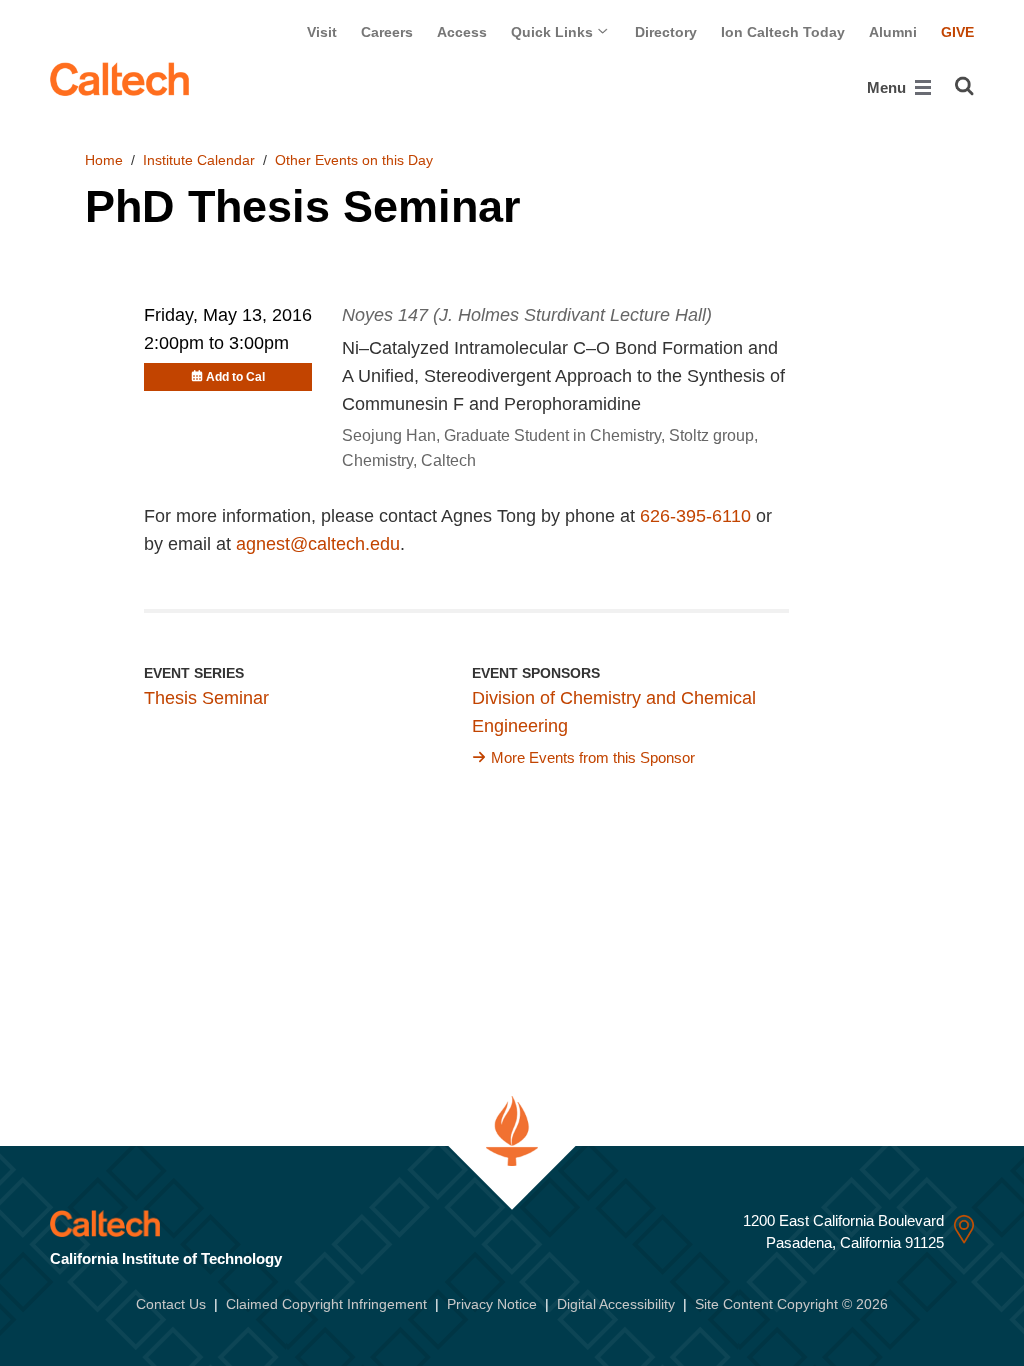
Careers (387, 32)
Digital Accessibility (616, 1304)
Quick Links (554, 32)
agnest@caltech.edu (318, 544)
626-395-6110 (695, 516)
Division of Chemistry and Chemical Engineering (614, 712)
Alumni (893, 32)
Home (104, 160)
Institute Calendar (199, 160)
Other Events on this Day (354, 160)
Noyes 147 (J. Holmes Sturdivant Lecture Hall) (527, 315)
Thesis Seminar (206, 698)
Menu (888, 87)
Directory (666, 32)
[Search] (964, 86)
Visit (322, 32)
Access (462, 32)
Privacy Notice (492, 1304)
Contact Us (171, 1304)
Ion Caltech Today (783, 32)
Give (957, 32)
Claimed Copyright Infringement (326, 1304)
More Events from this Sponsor (593, 757)
